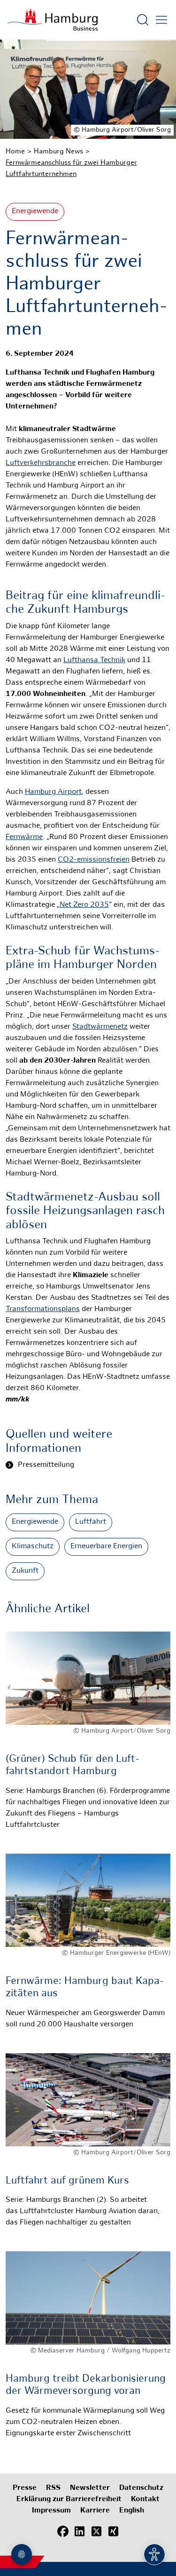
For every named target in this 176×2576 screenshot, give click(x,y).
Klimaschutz (33, 1547)
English (132, 2511)
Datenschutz (141, 2488)
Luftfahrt (91, 1522)
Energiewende (35, 212)
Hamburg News (58, 152)
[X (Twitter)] (97, 2531)
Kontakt (145, 2500)
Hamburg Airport (53, 792)
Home (15, 152)
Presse (25, 2488)
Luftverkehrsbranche (41, 463)
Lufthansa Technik (94, 660)
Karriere (95, 2511)
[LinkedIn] (80, 2531)
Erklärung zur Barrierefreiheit (69, 2500)
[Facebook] (63, 2531)
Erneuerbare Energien (106, 1547)
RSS (53, 2488)
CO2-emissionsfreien (94, 860)
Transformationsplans (43, 1309)
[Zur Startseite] (53, 20)
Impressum (51, 2511)
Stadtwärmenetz (100, 1027)
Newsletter (90, 2488)
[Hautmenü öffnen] (161, 20)
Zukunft (25, 1571)
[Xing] (114, 2531)
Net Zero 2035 (84, 905)
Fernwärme (24, 837)
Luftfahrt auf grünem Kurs (67, 2181)
